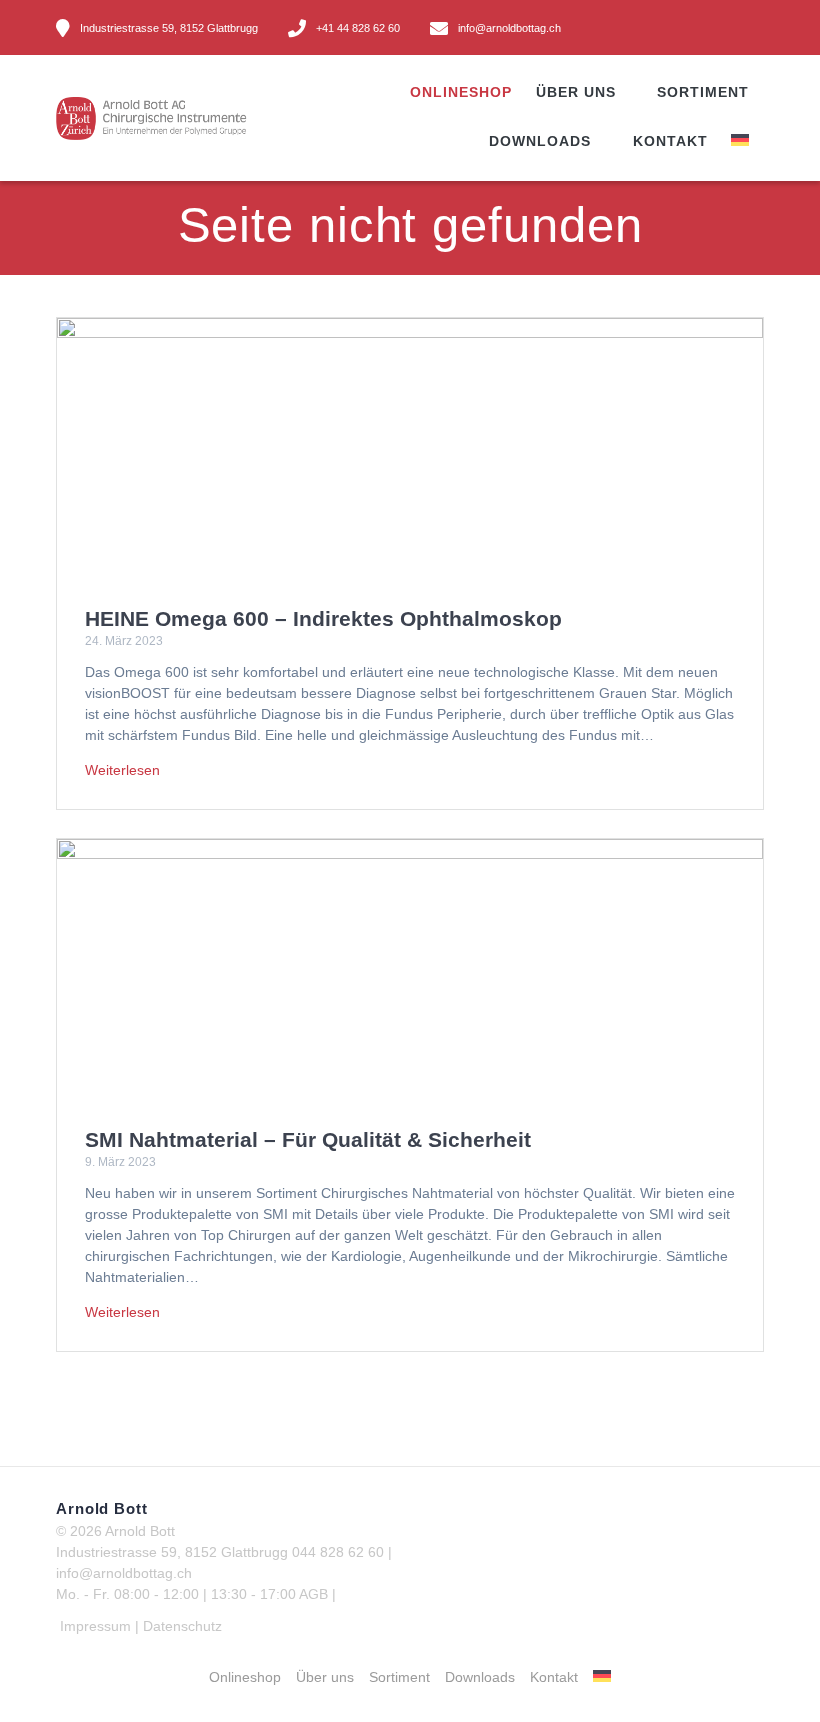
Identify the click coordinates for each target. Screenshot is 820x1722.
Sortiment (703, 92)
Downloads (540, 141)
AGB (313, 1594)
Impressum (95, 1626)
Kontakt (670, 141)
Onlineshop (461, 92)
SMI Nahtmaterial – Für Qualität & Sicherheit (308, 1139)
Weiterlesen (122, 770)
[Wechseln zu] (749, 142)
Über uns (576, 92)
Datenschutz (182, 1626)
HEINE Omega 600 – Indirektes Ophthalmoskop (323, 618)
